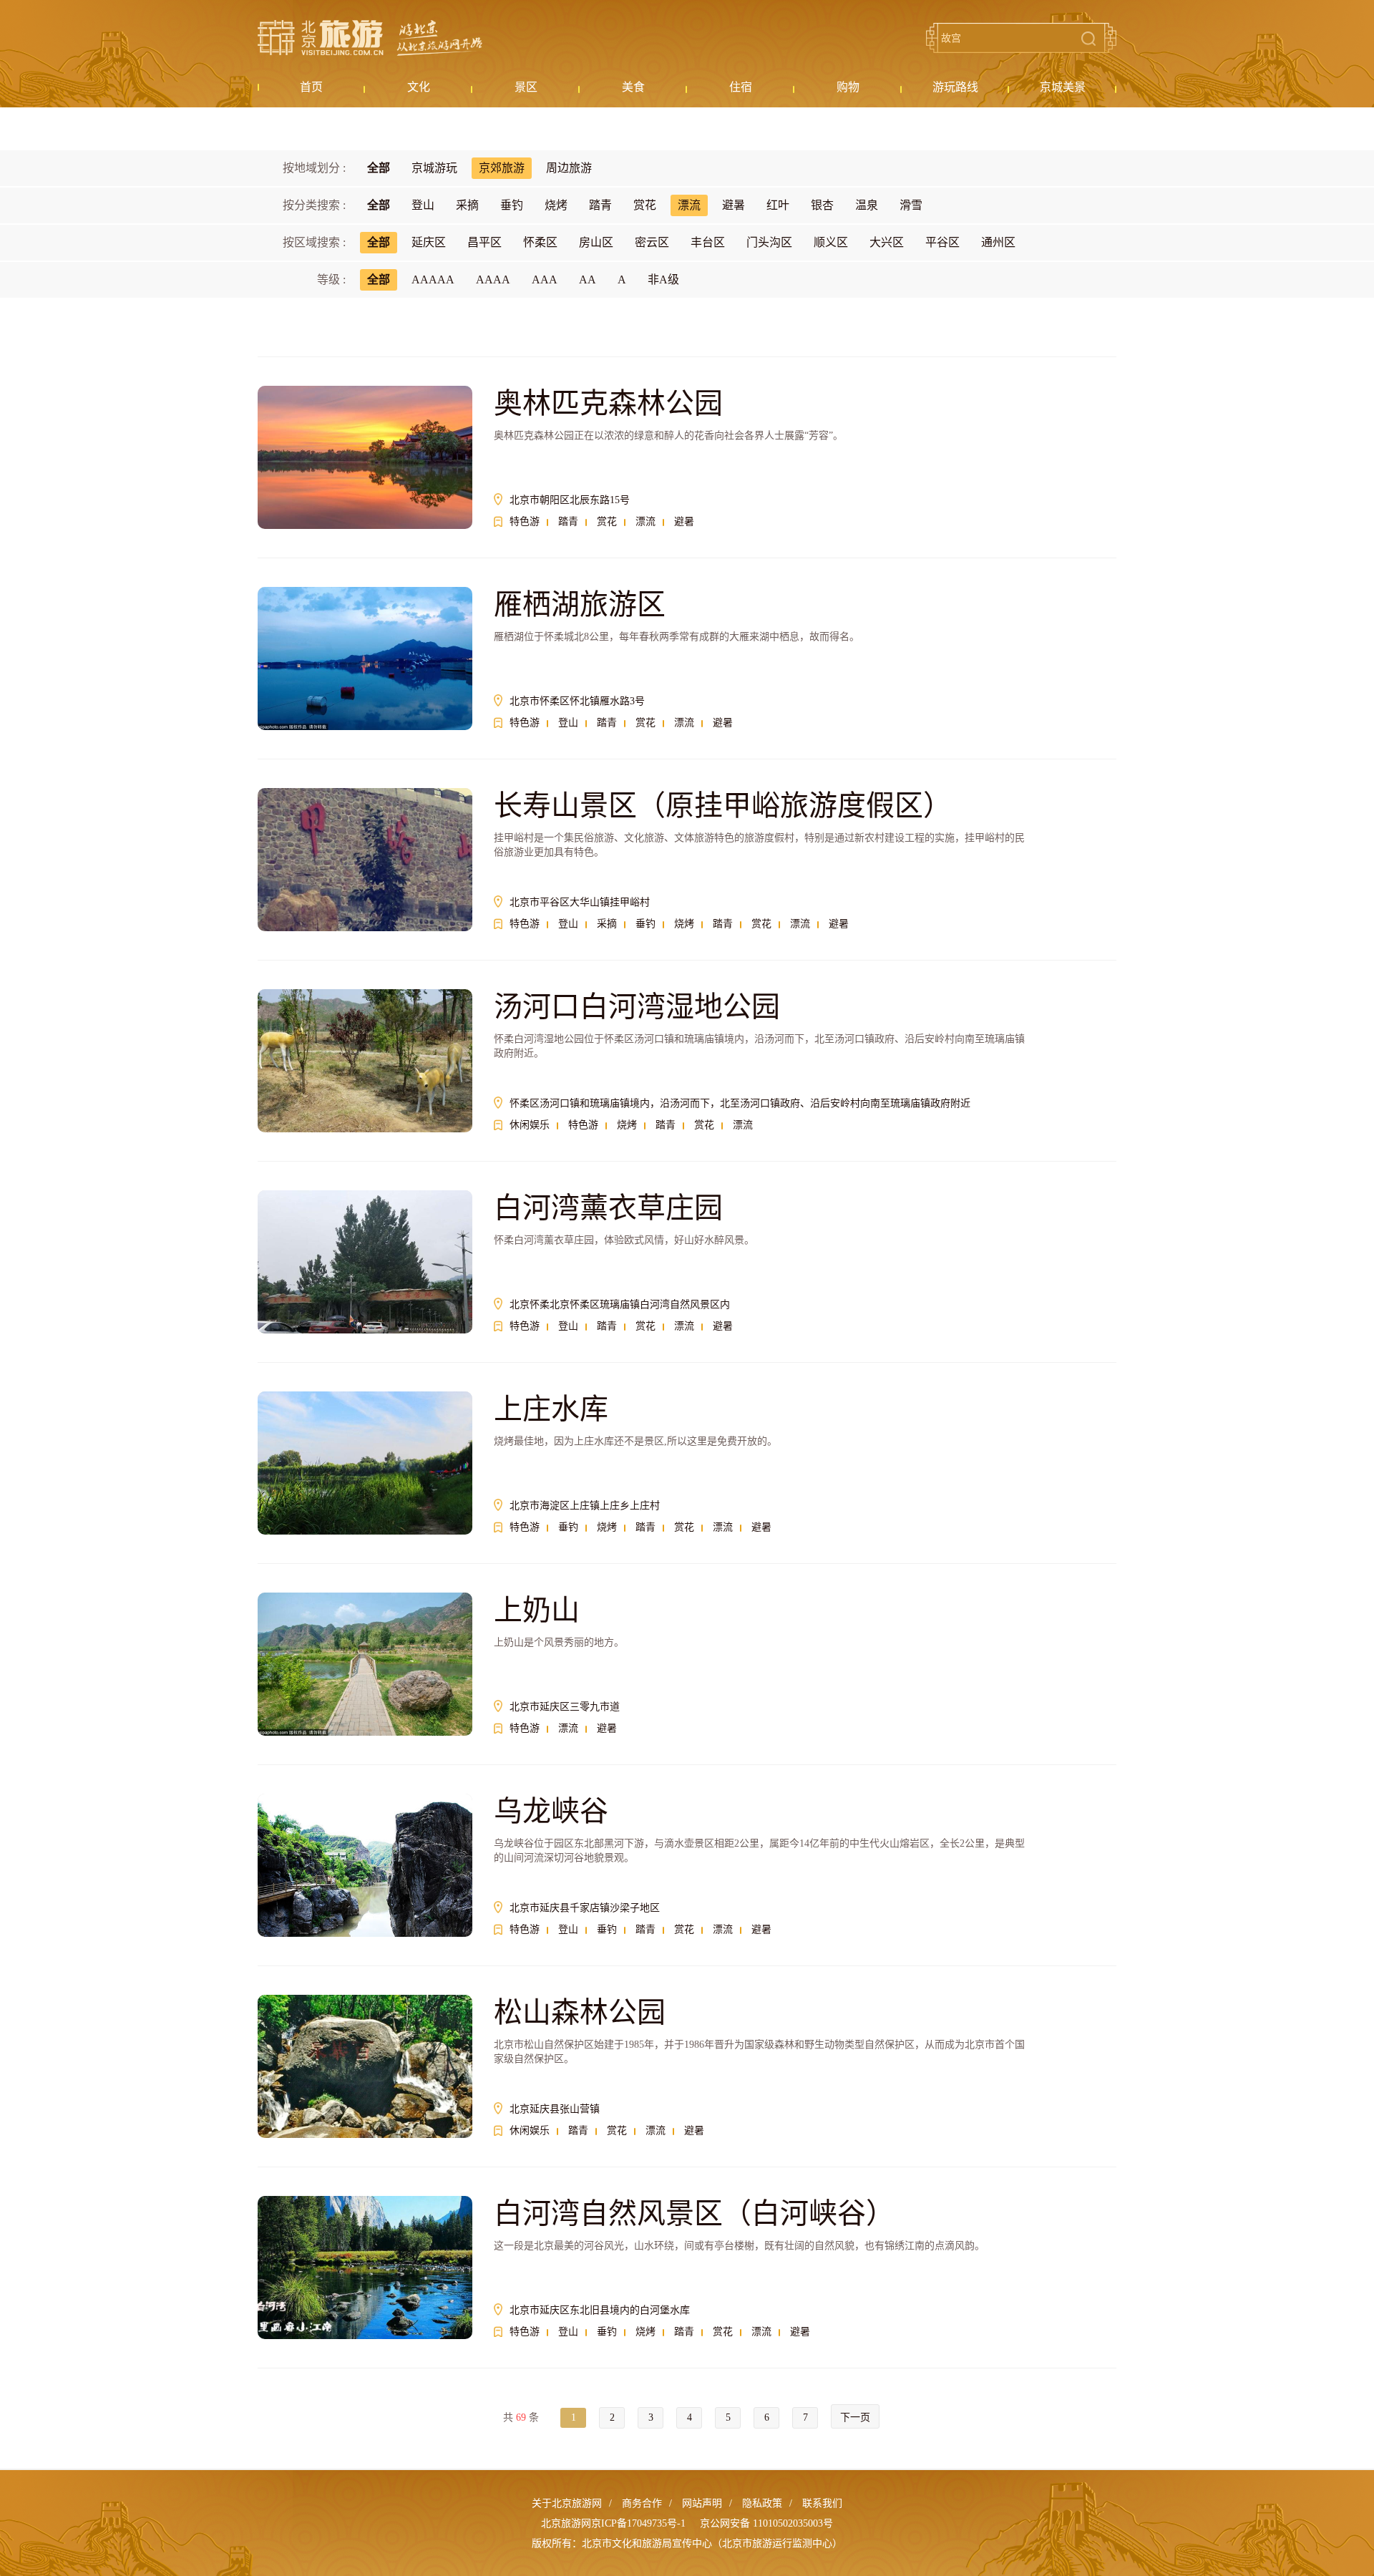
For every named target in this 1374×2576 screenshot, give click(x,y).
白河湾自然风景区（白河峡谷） (694, 2213)
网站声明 (702, 2503)
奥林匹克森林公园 (608, 403)
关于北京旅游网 (567, 2503)
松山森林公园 (580, 2012)
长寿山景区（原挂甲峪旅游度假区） (723, 806)
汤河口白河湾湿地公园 (637, 1007)
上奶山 (537, 1610)
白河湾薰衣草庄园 (608, 1208)
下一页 (855, 2417)
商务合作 (642, 2503)
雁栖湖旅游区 (580, 604)
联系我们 (822, 2503)
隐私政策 (762, 2503)
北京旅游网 (370, 38)
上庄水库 (551, 1409)
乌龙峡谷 (551, 1811)
